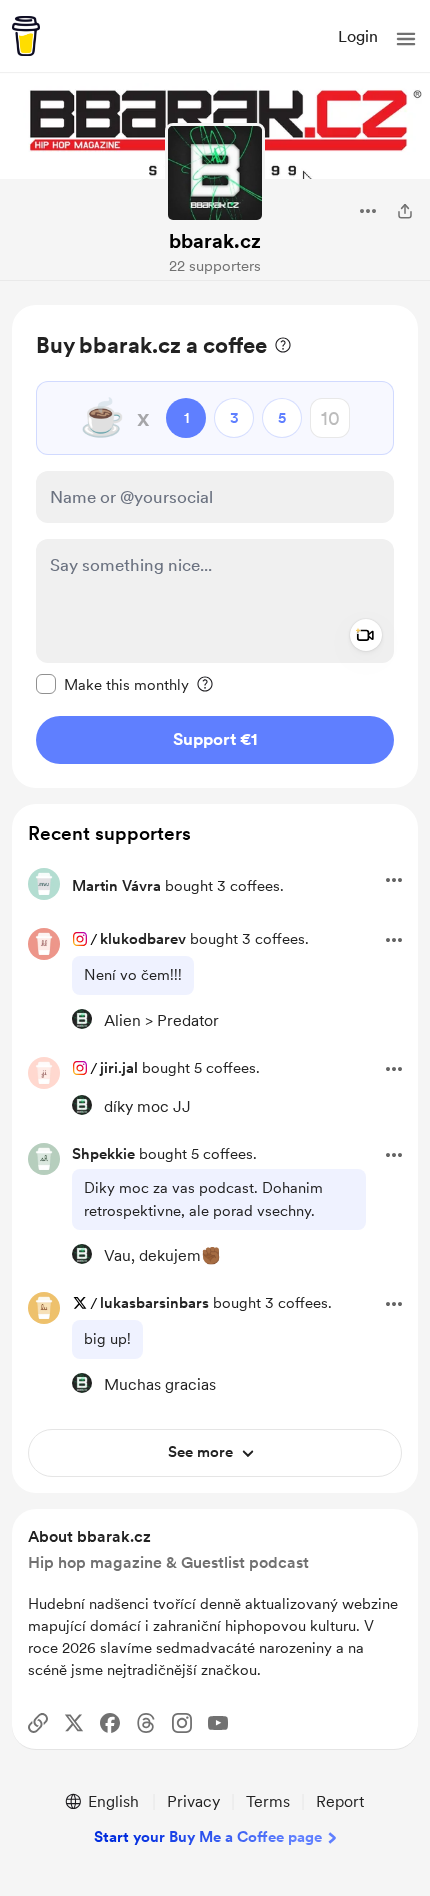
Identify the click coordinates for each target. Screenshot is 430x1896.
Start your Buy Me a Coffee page (208, 1837)
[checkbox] (112, 684)
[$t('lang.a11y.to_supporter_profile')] (82, 1019)
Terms (268, 1801)
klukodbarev (143, 939)
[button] (406, 39)
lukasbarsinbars (154, 1303)
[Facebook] (110, 1723)
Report (340, 1801)
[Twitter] (74, 1723)
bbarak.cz (215, 241)
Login (358, 36)
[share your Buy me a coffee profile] (405, 211)
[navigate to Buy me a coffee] (26, 36)
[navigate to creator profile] (215, 173)
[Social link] (38, 1723)
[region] (215, 546)
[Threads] (146, 1723)
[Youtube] (218, 1723)
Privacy (193, 1801)
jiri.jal (119, 1068)
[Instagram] (182, 1723)
